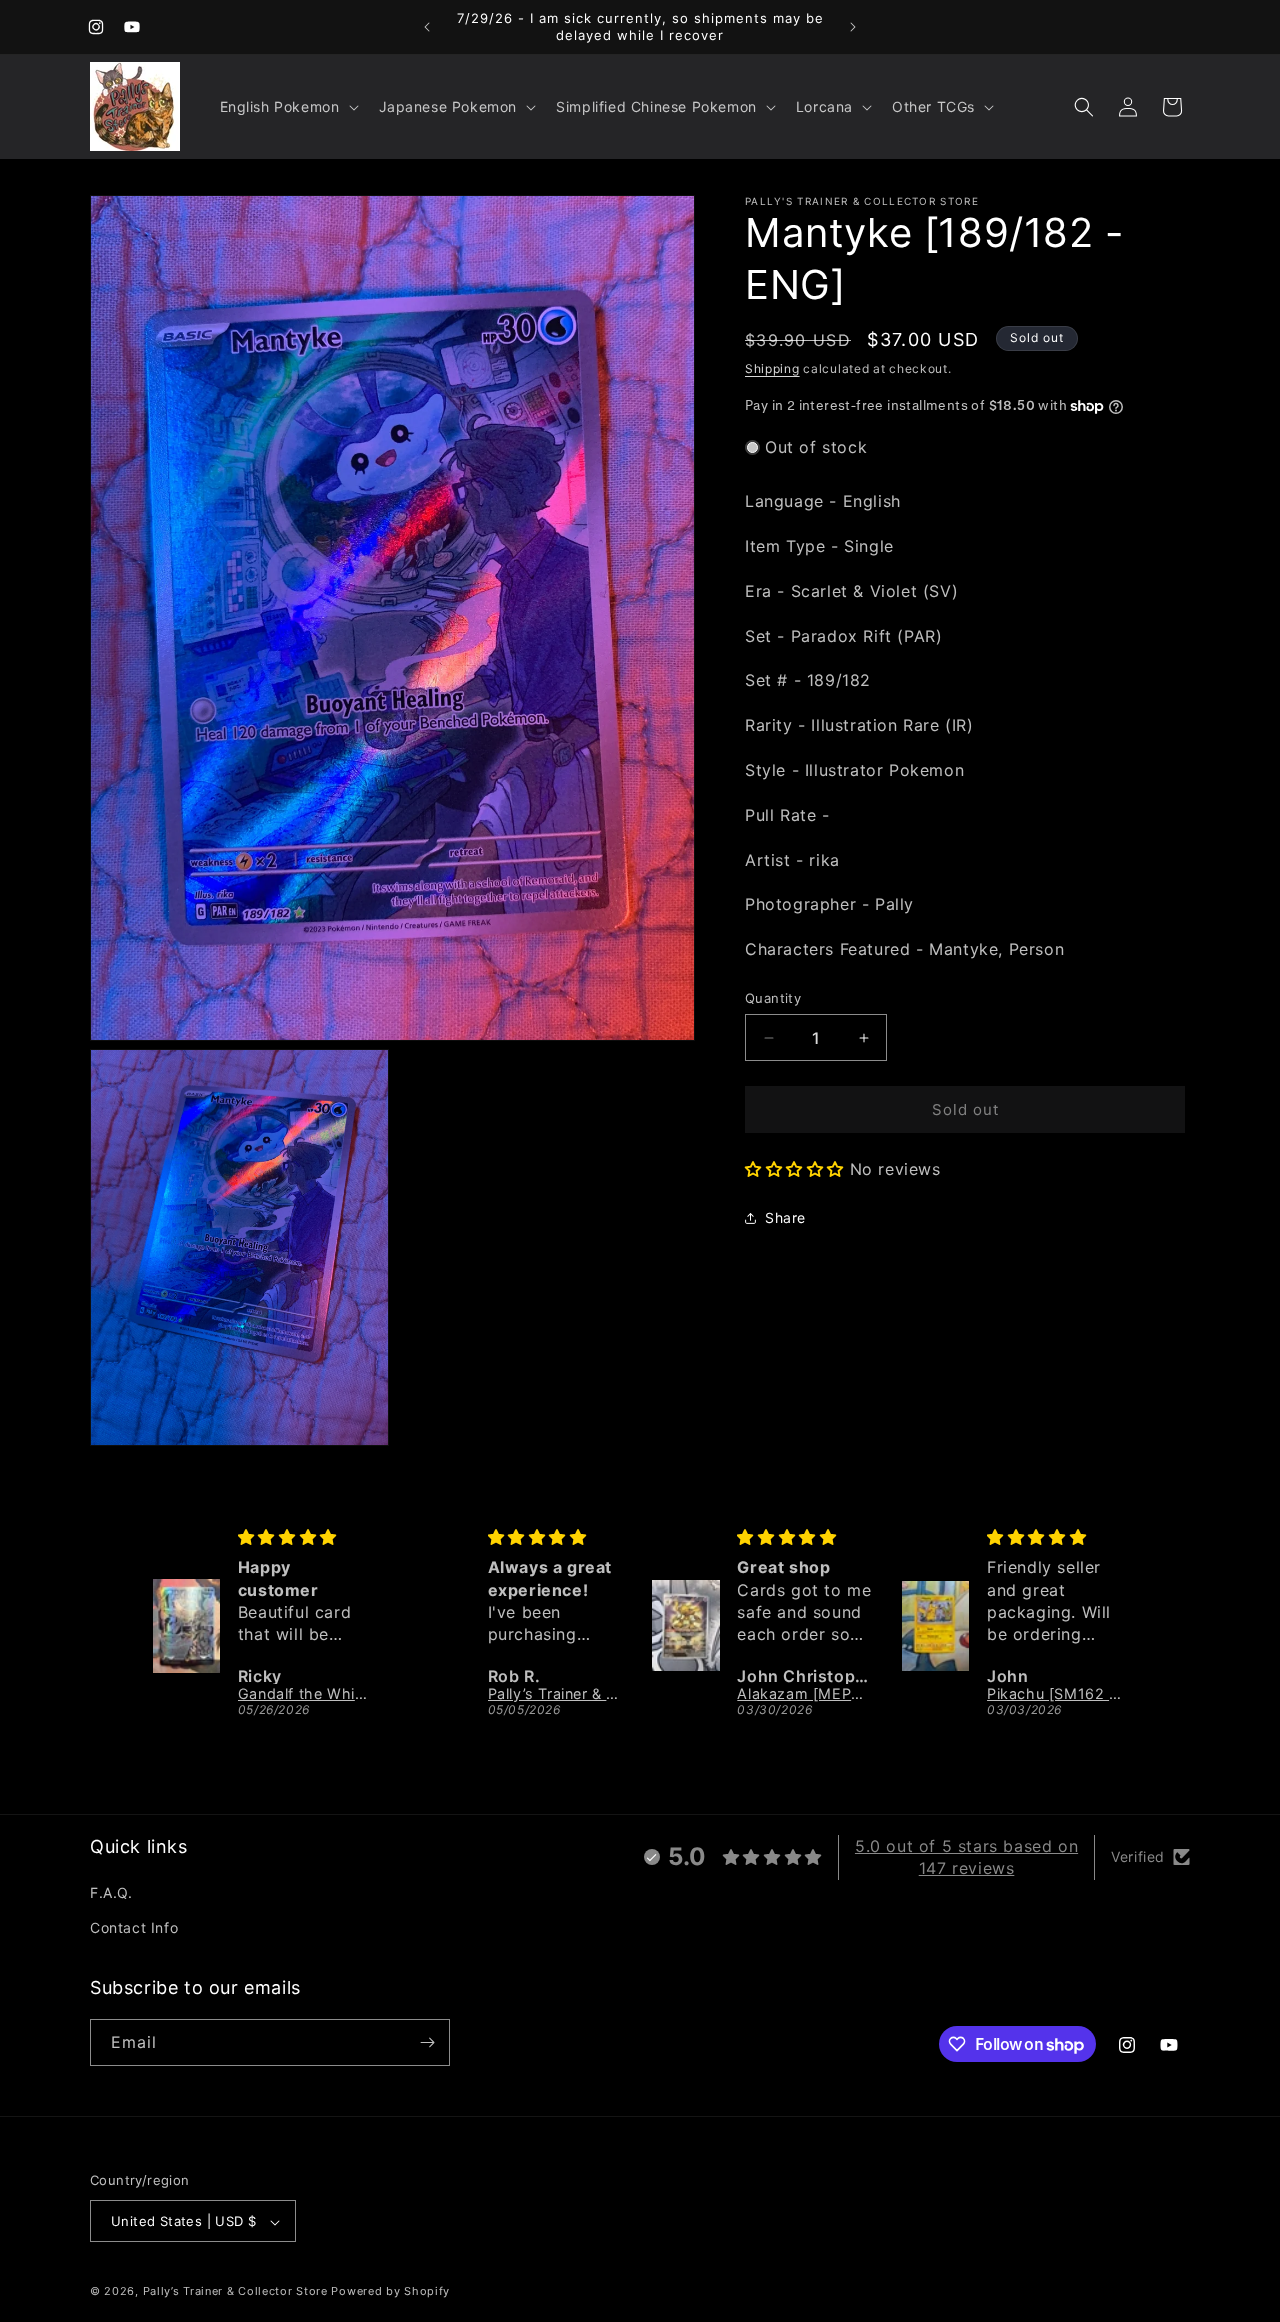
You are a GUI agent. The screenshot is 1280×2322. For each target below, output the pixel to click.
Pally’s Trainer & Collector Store (235, 2292)
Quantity (773, 998)
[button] (287, 107)
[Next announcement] (853, 27)
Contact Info (134, 1928)
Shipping (772, 368)
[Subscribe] (427, 2042)
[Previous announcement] (427, 27)
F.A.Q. (111, 1892)
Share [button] (785, 1217)
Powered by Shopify (390, 2292)
